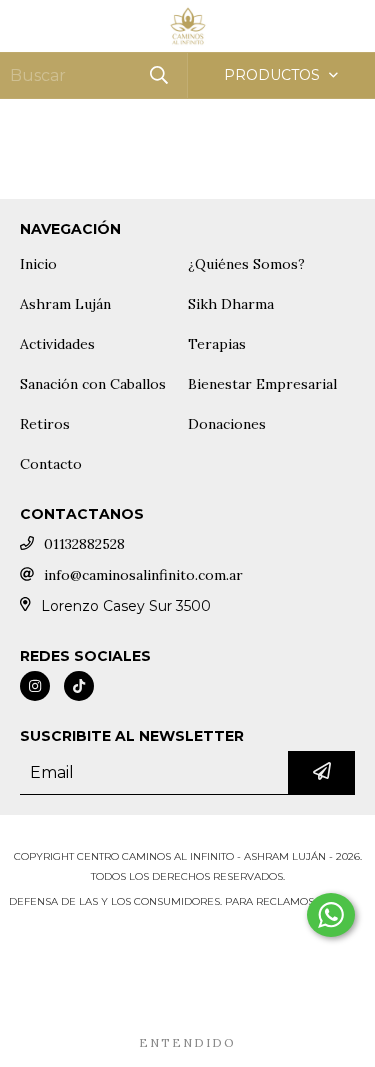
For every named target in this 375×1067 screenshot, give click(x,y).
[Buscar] (158, 75)
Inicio (38, 264)
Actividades (57, 344)
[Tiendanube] (187, 836)
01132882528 (84, 544)
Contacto (51, 464)
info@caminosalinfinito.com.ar (143, 575)
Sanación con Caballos (93, 384)
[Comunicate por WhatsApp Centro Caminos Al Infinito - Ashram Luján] (331, 915)
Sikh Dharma (231, 304)
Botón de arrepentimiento (188, 941)
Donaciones (227, 424)
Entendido (187, 1042)
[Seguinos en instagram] (35, 686)
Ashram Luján (65, 304)
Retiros (45, 424)
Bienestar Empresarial (262, 384)
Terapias (217, 344)
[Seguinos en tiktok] (79, 686)
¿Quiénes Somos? (246, 264)
